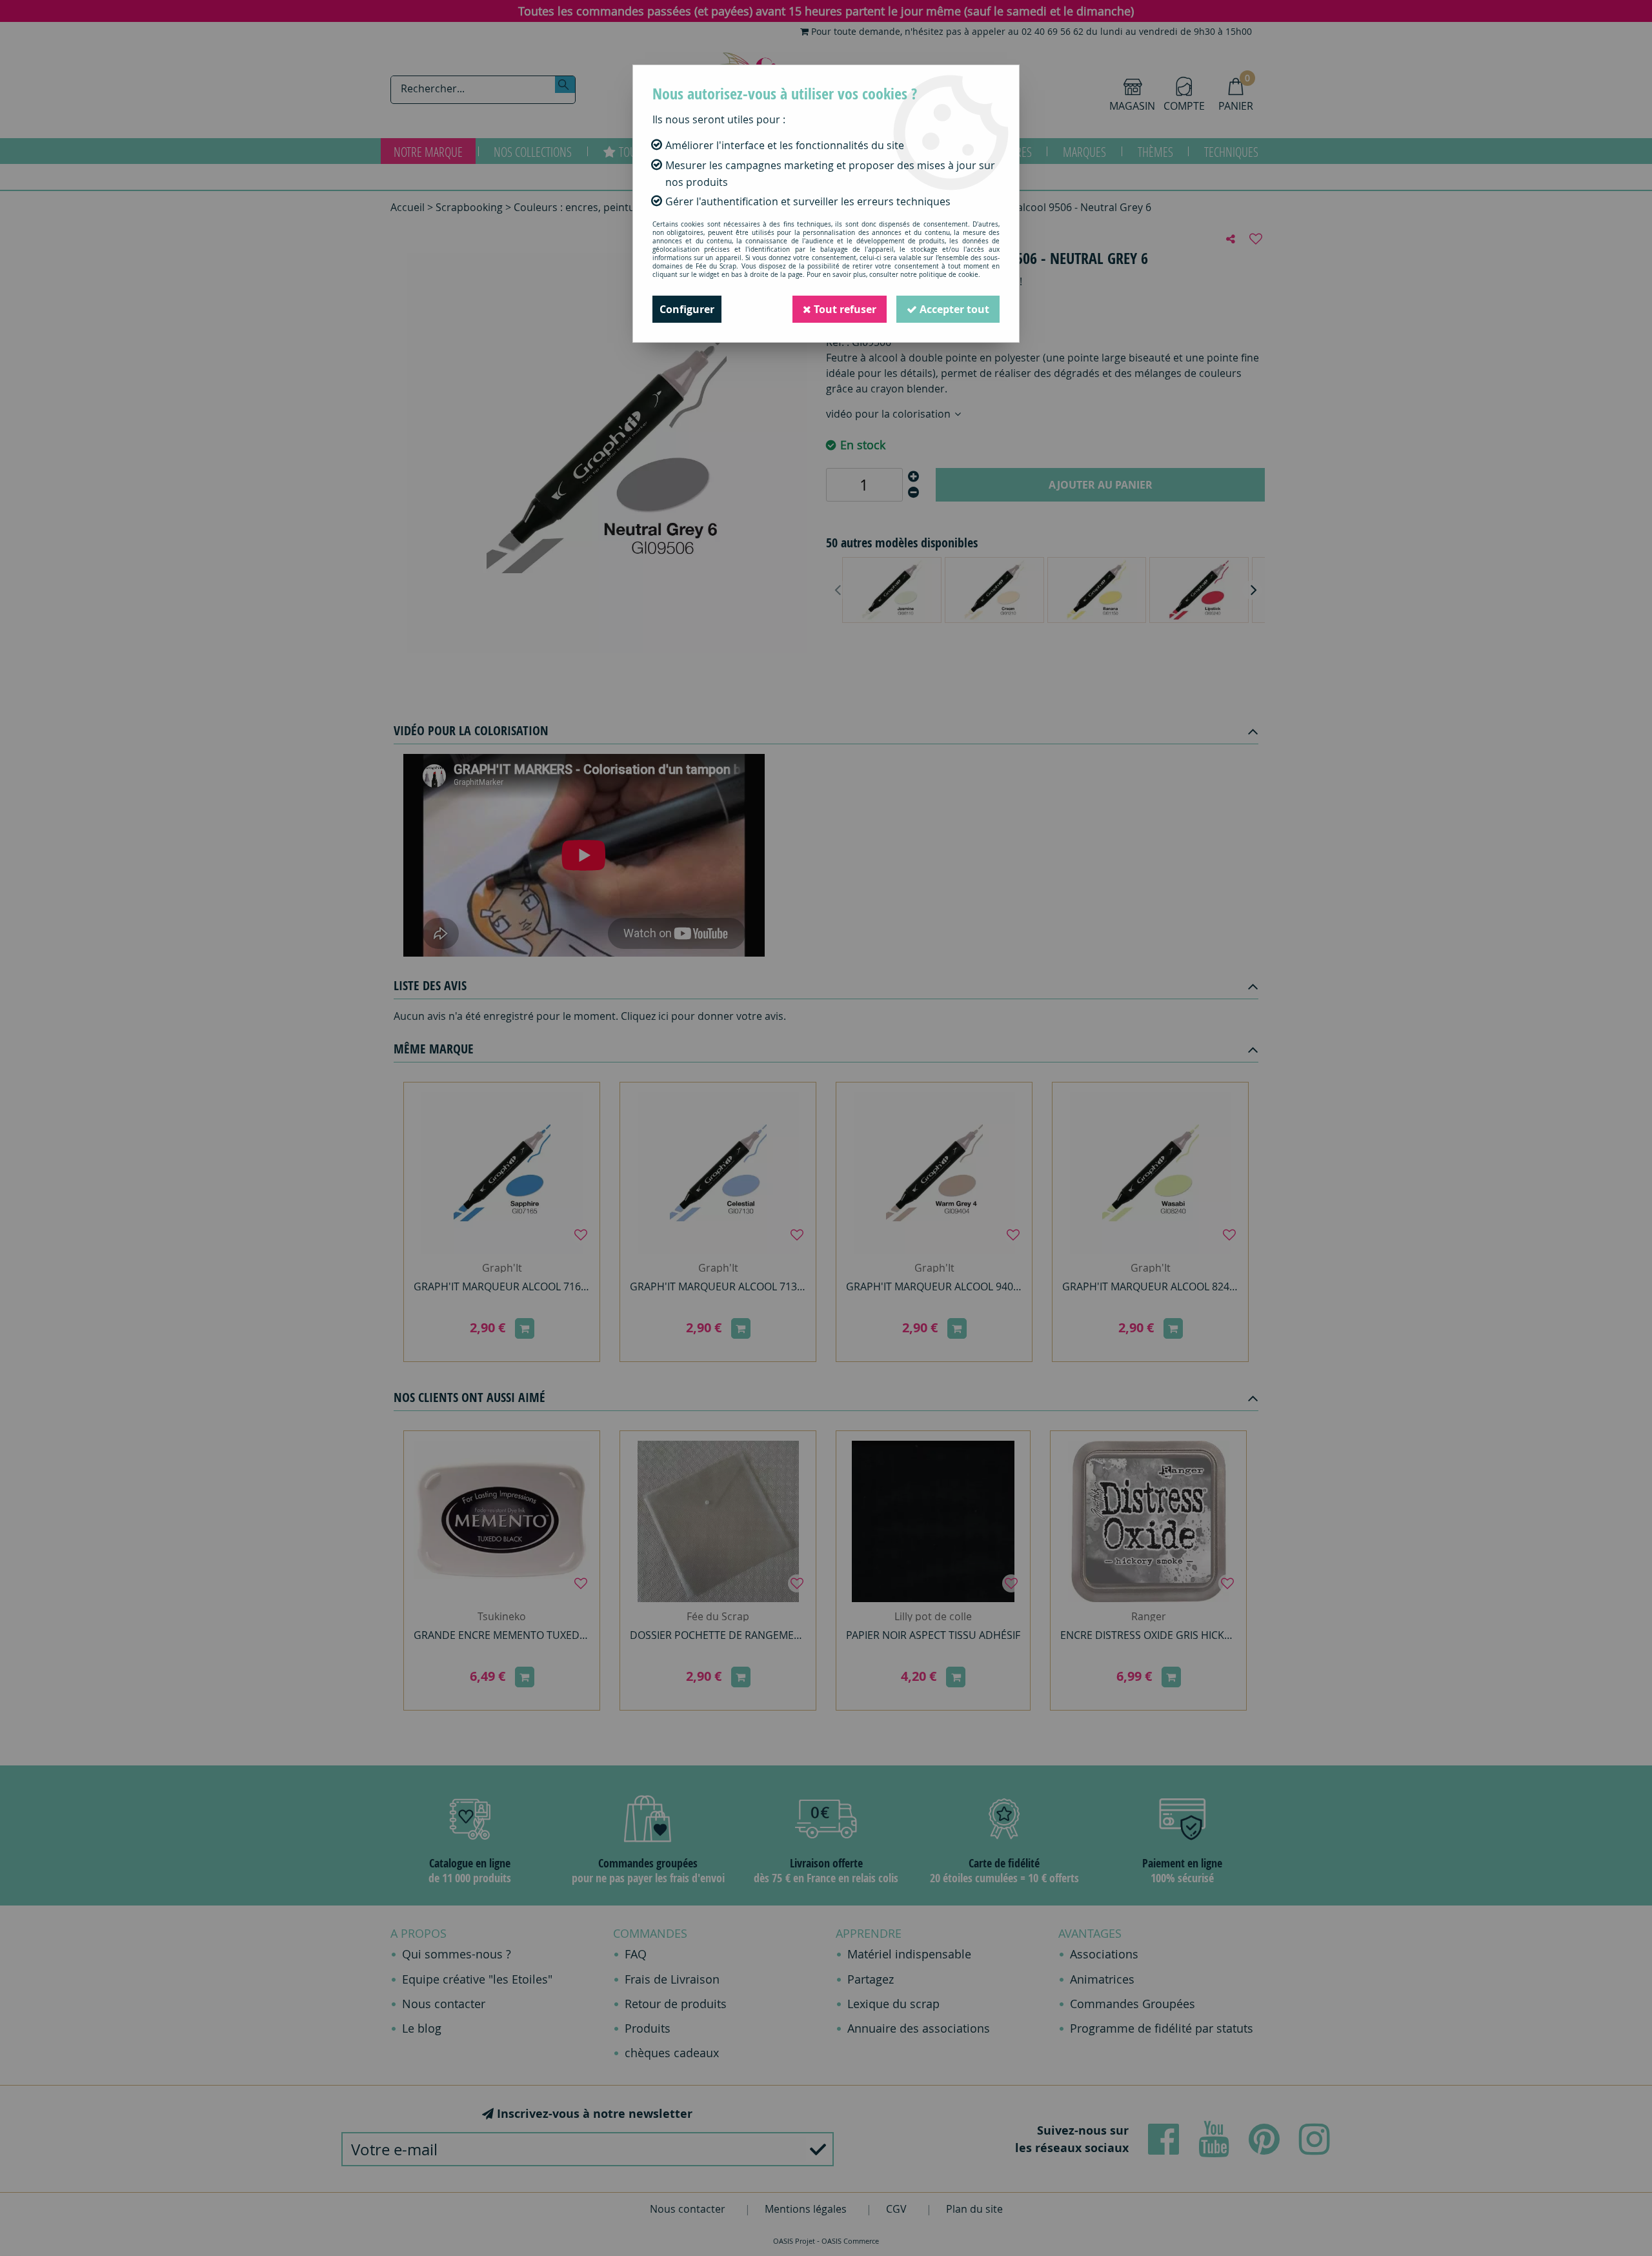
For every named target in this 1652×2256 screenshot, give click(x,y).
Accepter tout (953, 309)
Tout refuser (844, 309)
